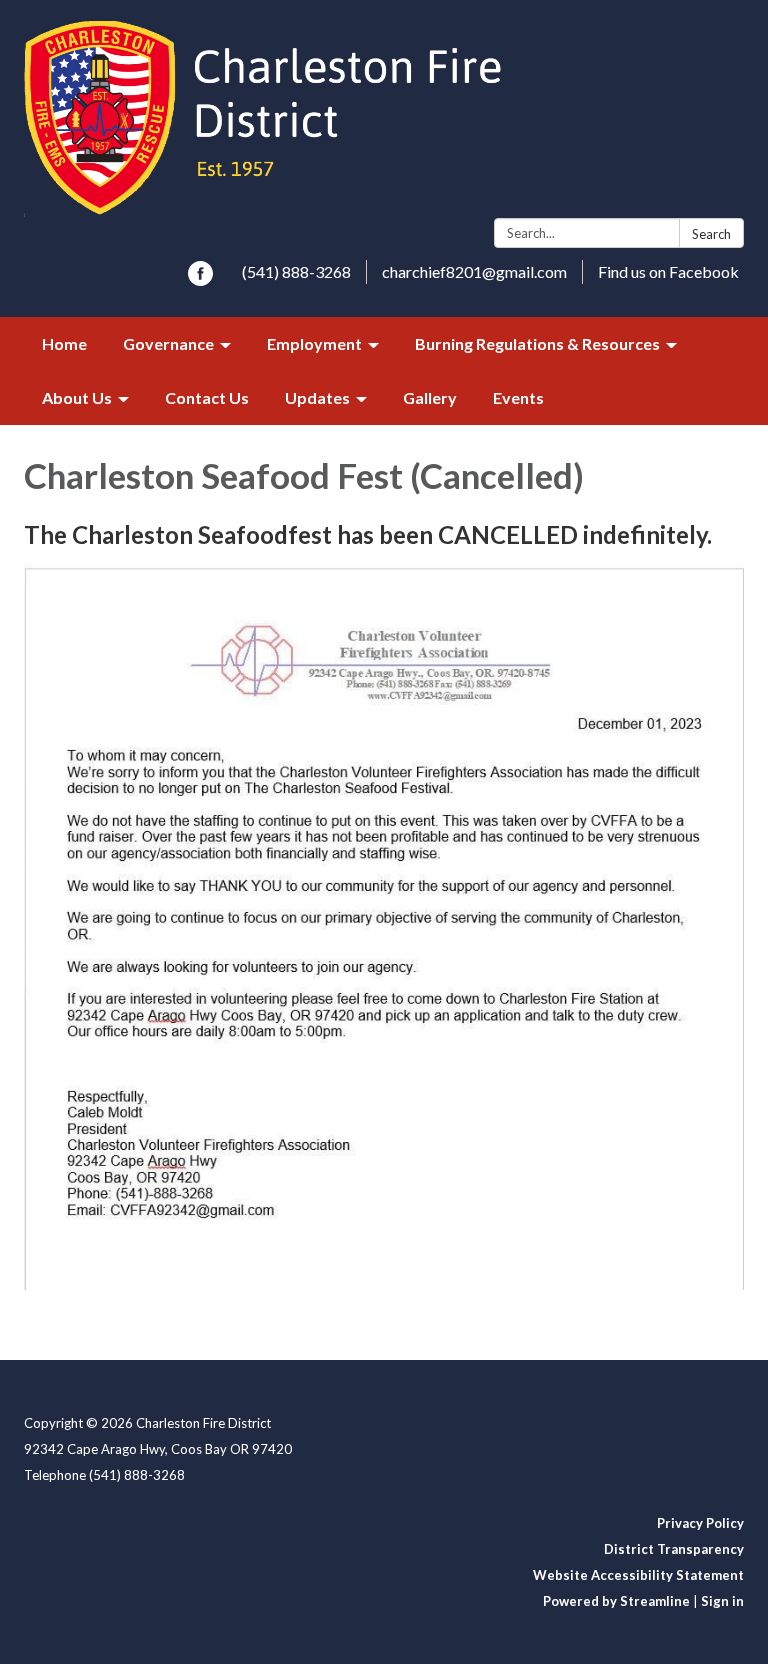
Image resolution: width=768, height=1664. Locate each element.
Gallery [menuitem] (430, 397)
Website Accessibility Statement (638, 1575)
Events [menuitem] (518, 397)
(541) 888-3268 (296, 271)
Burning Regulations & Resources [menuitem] (537, 343)
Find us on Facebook (668, 271)
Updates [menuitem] (317, 397)
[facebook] (200, 279)
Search (711, 234)
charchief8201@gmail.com (474, 271)
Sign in (722, 1601)
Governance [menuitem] (168, 343)
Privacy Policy (700, 1523)
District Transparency (674, 1549)
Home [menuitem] (64, 343)
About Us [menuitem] (77, 397)
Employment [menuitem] (314, 343)
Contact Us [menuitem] (207, 397)
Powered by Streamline (616, 1601)
